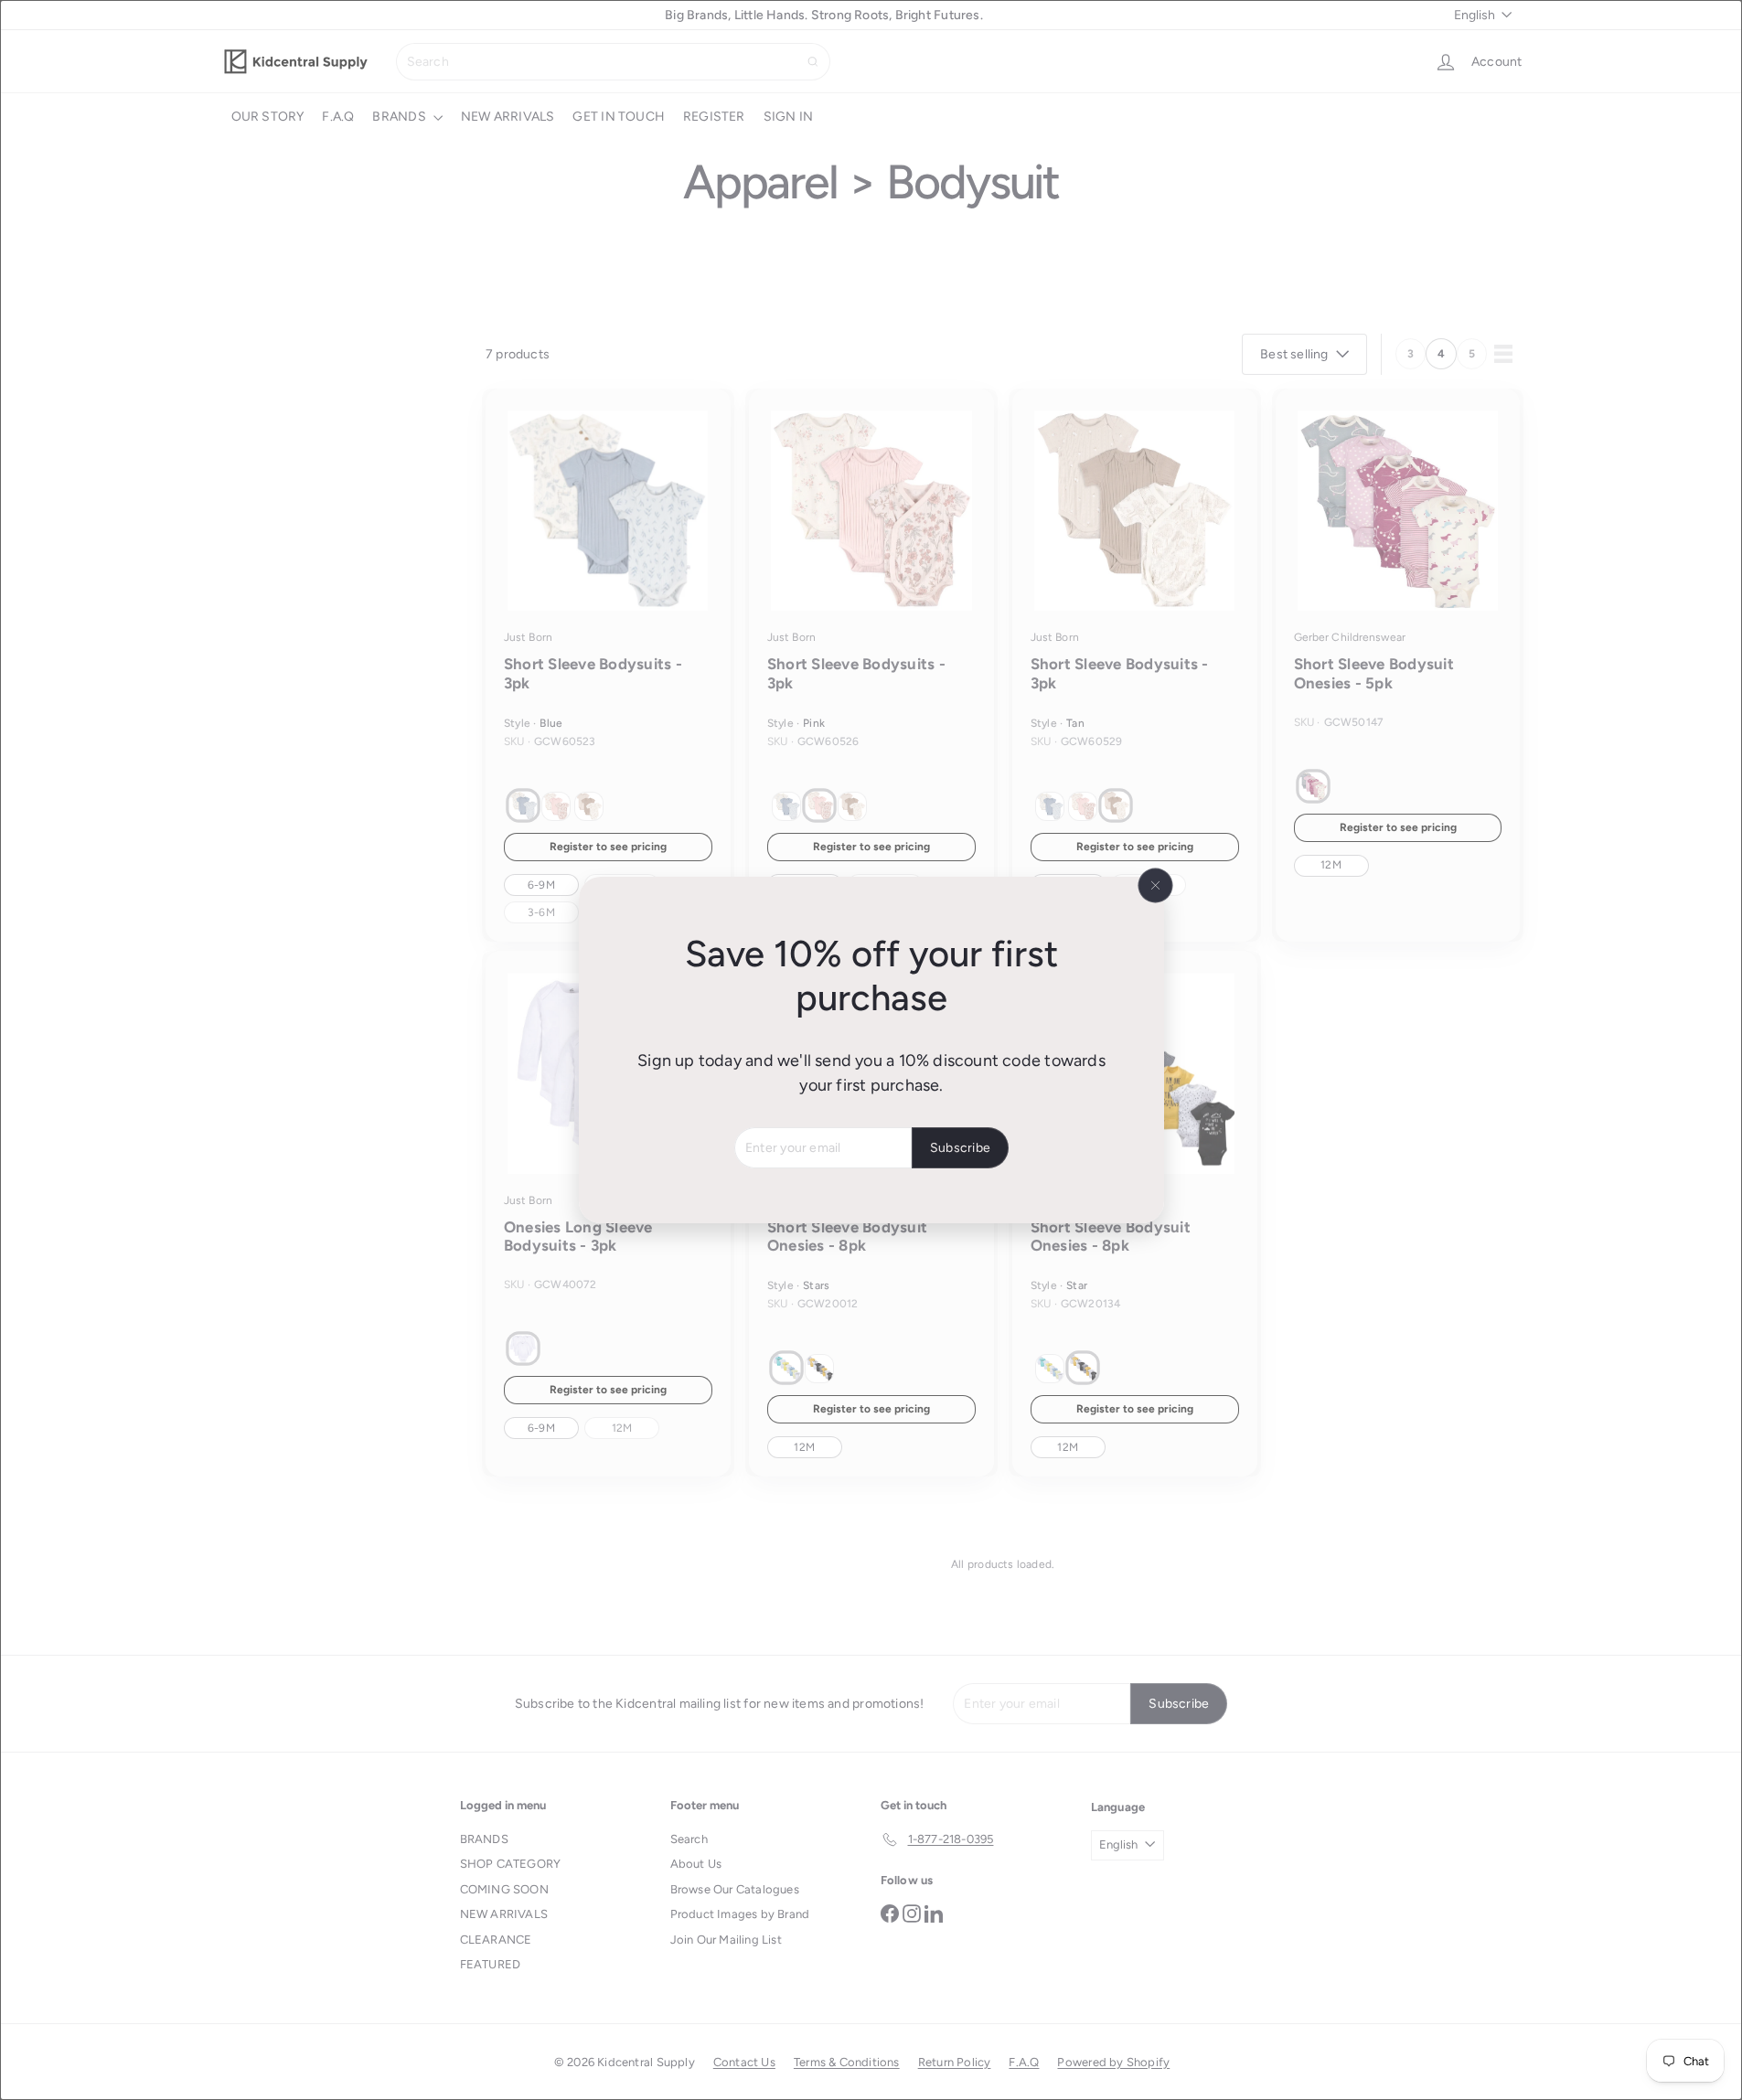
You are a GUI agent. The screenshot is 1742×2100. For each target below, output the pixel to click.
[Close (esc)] (1155, 886)
